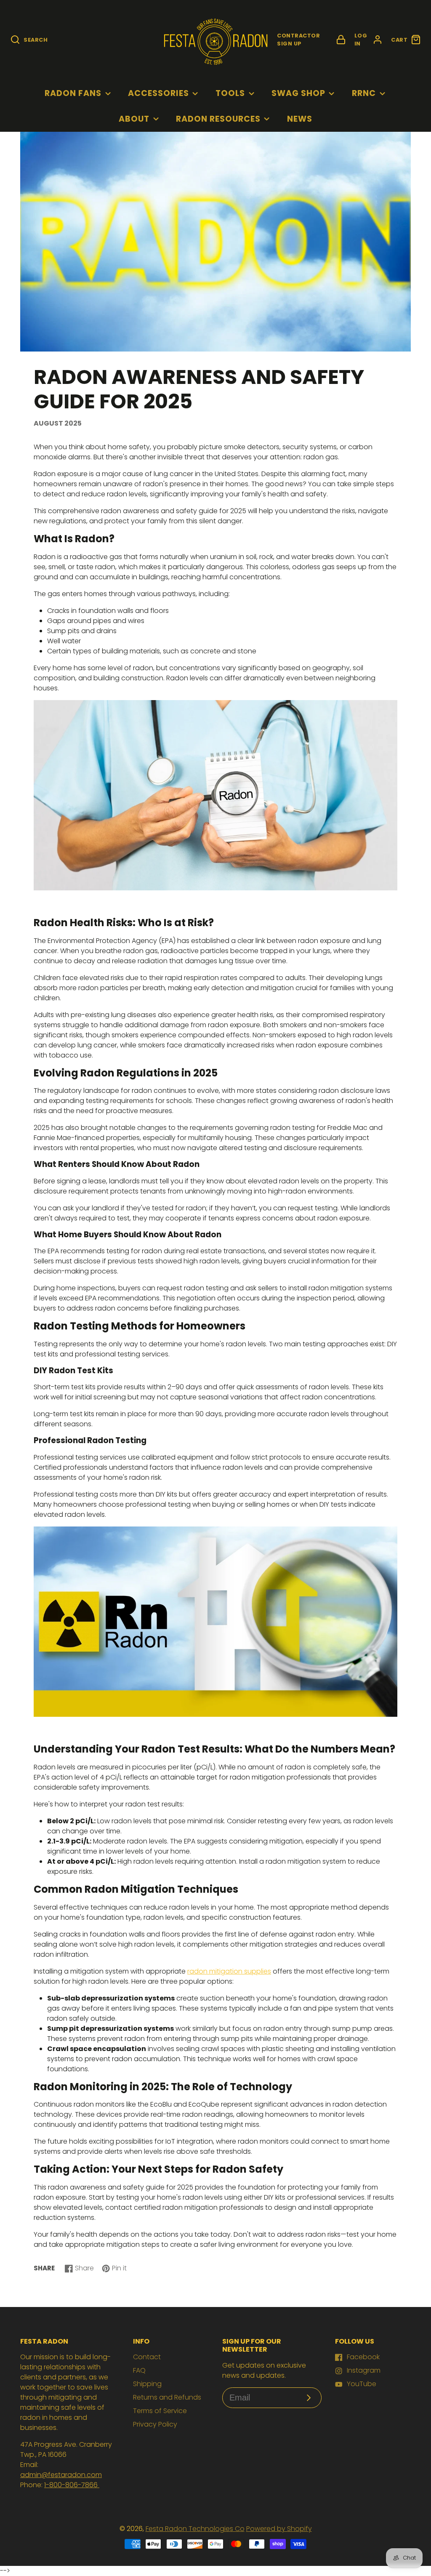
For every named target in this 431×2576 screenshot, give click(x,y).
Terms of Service (160, 2411)
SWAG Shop (298, 93)
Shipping (147, 2384)
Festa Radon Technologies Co (195, 2529)
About (134, 119)
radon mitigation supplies (229, 1971)
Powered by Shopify (279, 2529)
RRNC (364, 93)
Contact (147, 2357)
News (300, 119)
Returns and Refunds (167, 2397)
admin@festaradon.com (61, 2475)
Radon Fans (73, 93)
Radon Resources (218, 119)
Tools (230, 93)
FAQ (139, 2370)
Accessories (158, 93)
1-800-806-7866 (72, 2485)
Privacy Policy (155, 2424)
